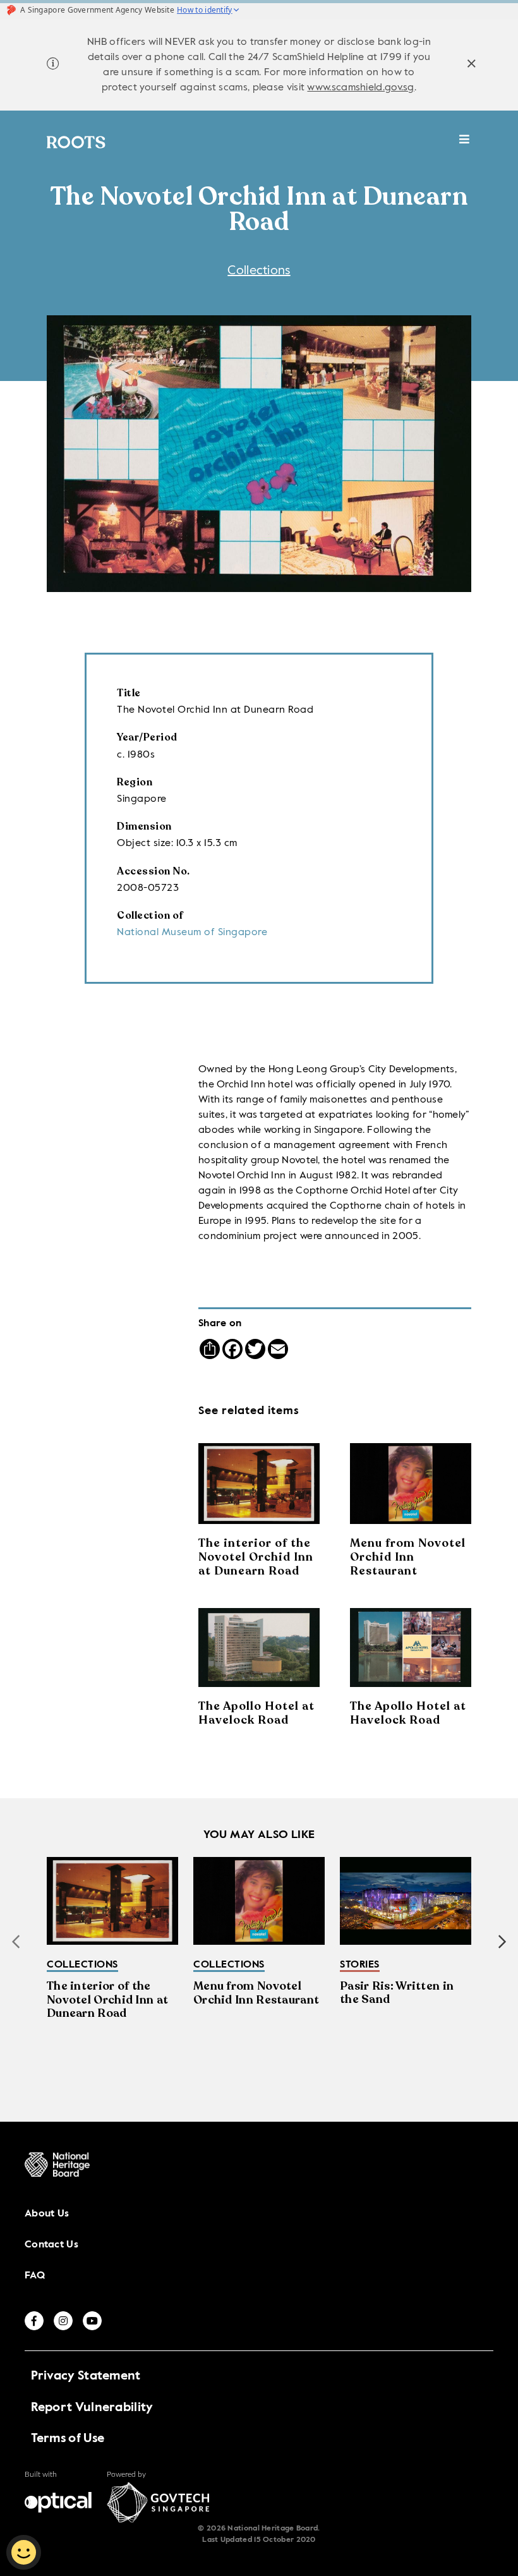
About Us (47, 2214)
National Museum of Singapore (192, 933)
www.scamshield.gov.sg (360, 88)
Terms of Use (68, 2439)
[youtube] (92, 2321)
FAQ (35, 2276)
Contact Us (51, 2245)
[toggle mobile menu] (465, 146)
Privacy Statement (86, 2376)
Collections (259, 271)
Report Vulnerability (92, 2408)
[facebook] (34, 2321)
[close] (472, 65)
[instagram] (63, 2321)
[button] (502, 1942)
